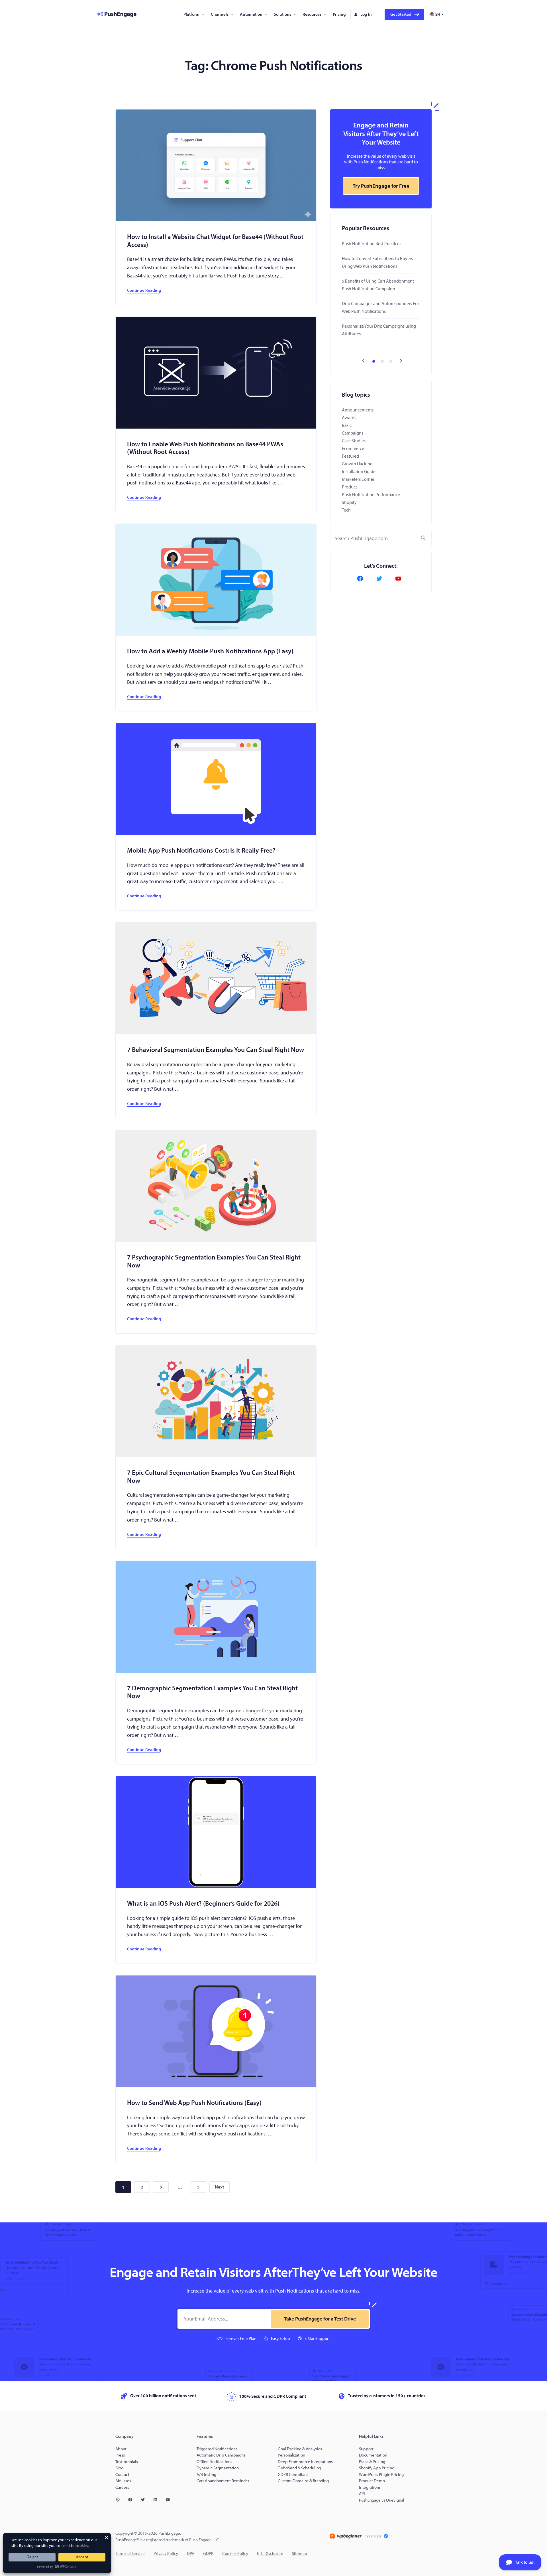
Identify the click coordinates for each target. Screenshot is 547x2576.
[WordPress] (120, 2500)
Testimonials (127, 2462)
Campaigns (353, 433)
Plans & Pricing (372, 2462)
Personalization (291, 2455)
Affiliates (123, 2481)
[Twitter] (381, 579)
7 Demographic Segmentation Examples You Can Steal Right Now (212, 1692)
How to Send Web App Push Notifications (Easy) (194, 2103)
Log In (366, 14)
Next (220, 2187)
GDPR (208, 2553)
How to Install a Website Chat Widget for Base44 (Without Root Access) (215, 241)
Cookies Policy (235, 2553)
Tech (346, 510)
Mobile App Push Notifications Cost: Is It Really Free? (201, 850)
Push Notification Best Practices (372, 244)
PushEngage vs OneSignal (382, 2500)
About (121, 2449)
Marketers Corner (358, 479)
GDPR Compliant (293, 2474)
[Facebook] (362, 579)
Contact (122, 2474)
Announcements (358, 410)
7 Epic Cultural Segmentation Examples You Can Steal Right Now (211, 1476)
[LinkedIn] (158, 2500)
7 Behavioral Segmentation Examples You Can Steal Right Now (216, 1050)
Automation (251, 14)
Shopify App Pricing (377, 2468)
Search (423, 538)
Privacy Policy (166, 2553)
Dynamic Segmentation (218, 2468)
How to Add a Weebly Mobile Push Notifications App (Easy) (210, 651)
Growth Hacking (357, 464)
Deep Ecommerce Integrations (305, 2462)
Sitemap (300, 2553)
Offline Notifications (214, 2462)
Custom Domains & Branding (303, 2481)
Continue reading (144, 290)
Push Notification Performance (371, 494)
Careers (122, 2487)
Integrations (370, 2487)
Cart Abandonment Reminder (223, 2481)
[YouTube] (400, 579)
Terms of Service (130, 2553)
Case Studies (354, 441)
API (362, 2493)
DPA (191, 2553)
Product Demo (372, 2481)
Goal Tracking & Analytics (300, 2449)
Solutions (282, 14)
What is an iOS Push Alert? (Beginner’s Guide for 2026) (203, 1903)
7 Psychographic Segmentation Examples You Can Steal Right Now (214, 1261)
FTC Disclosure (270, 2553)
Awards (349, 417)
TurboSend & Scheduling (299, 2468)
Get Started (401, 14)
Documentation (373, 2455)
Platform (191, 14)
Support (367, 2449)
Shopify (349, 502)
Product (349, 487)
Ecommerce (353, 448)
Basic (347, 425)
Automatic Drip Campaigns (221, 2455)
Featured (350, 456)
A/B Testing (206, 2474)
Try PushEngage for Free (381, 186)
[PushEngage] (113, 14)
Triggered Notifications (217, 2449)
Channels (220, 14)
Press (120, 2455)
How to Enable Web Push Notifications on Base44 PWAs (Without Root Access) (205, 448)
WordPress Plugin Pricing (381, 2474)
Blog (119, 2468)
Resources (312, 14)
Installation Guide (359, 471)
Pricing (339, 14)
